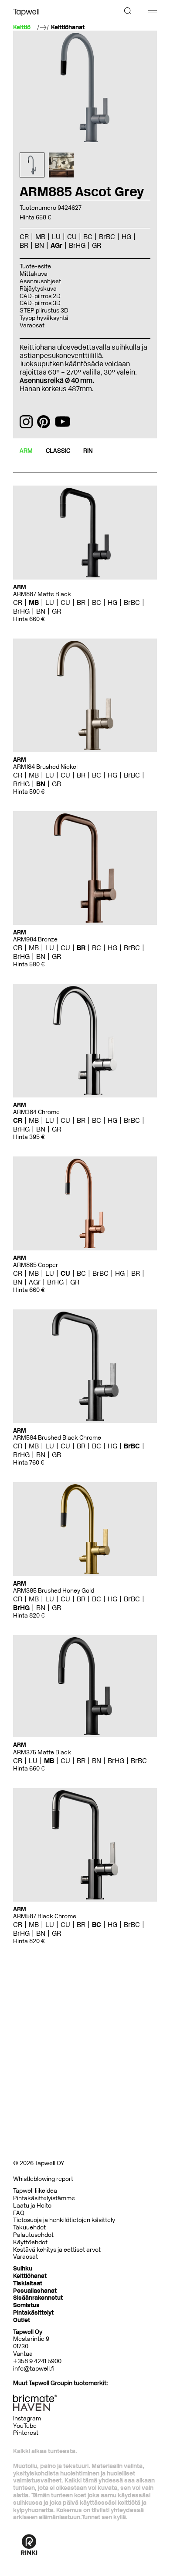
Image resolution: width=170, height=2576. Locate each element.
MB (34, 602)
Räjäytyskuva (38, 289)
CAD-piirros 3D (40, 303)
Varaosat (32, 325)
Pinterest (26, 2433)
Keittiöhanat (68, 28)
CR (18, 602)
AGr (35, 1282)
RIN (88, 451)
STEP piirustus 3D (44, 311)
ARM (26, 451)
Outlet (22, 2320)
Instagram (27, 2418)
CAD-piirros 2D (40, 296)
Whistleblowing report (43, 2179)
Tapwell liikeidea (35, 2191)
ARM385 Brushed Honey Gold (54, 1591)
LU (50, 602)
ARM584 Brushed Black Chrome (57, 1438)
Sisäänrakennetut (38, 2298)
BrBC (132, 602)
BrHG (21, 611)
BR (81, 602)
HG (112, 602)
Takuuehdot (29, 2227)
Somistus (26, 2305)
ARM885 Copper (36, 1265)
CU (65, 602)
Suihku (23, 2269)
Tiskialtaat (28, 2283)
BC (97, 602)
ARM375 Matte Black (42, 1752)
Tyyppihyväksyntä (44, 318)
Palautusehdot (33, 2235)
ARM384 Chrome (36, 1112)
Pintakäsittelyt (33, 2313)
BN (41, 611)
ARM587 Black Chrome (45, 1916)
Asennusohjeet (40, 281)
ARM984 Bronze (35, 939)
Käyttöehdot (30, 2242)
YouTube (25, 2426)
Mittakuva (34, 274)
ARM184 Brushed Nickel (45, 767)
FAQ (19, 2213)
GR (56, 611)
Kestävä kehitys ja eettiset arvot (57, 2250)
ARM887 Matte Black (42, 594)
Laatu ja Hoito (32, 2206)
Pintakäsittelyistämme (44, 2198)
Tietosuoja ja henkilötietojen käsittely (64, 2220)
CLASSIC (58, 451)
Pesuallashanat (35, 2291)
